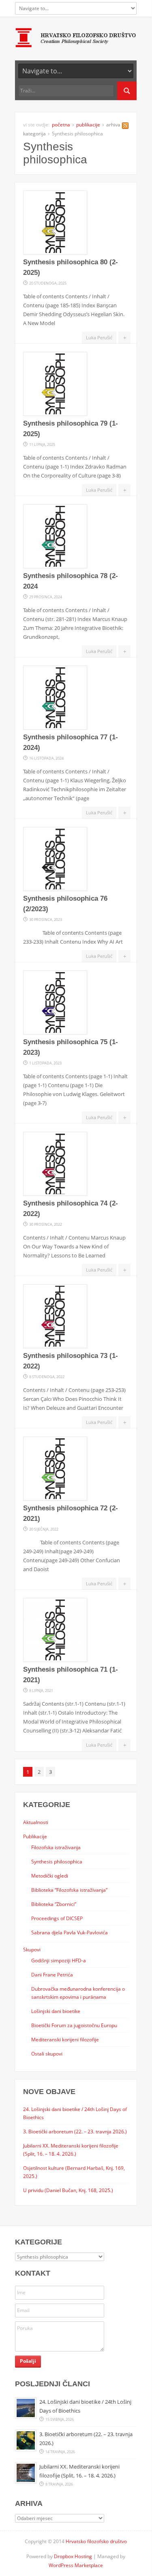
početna (61, 125)
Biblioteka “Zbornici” (54, 1904)
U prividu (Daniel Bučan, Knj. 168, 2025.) (68, 2190)
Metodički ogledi (50, 1876)
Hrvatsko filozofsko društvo (96, 2541)
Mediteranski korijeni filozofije (65, 2039)
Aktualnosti (36, 1822)
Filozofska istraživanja (56, 1847)
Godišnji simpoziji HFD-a (59, 1960)
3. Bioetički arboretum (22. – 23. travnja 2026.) (75, 2131)
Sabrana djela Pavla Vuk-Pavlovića (70, 1932)
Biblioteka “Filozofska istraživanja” (69, 1890)
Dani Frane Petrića (52, 1974)
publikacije (88, 125)
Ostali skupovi (47, 2054)
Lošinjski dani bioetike (56, 2011)
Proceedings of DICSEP (57, 1918)
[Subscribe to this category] (125, 127)
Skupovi (32, 1949)
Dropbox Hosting (73, 2556)
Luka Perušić (99, 337)
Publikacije (35, 1836)
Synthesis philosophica (57, 1861)
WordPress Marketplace (76, 2565)
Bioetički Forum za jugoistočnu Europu (74, 2025)
